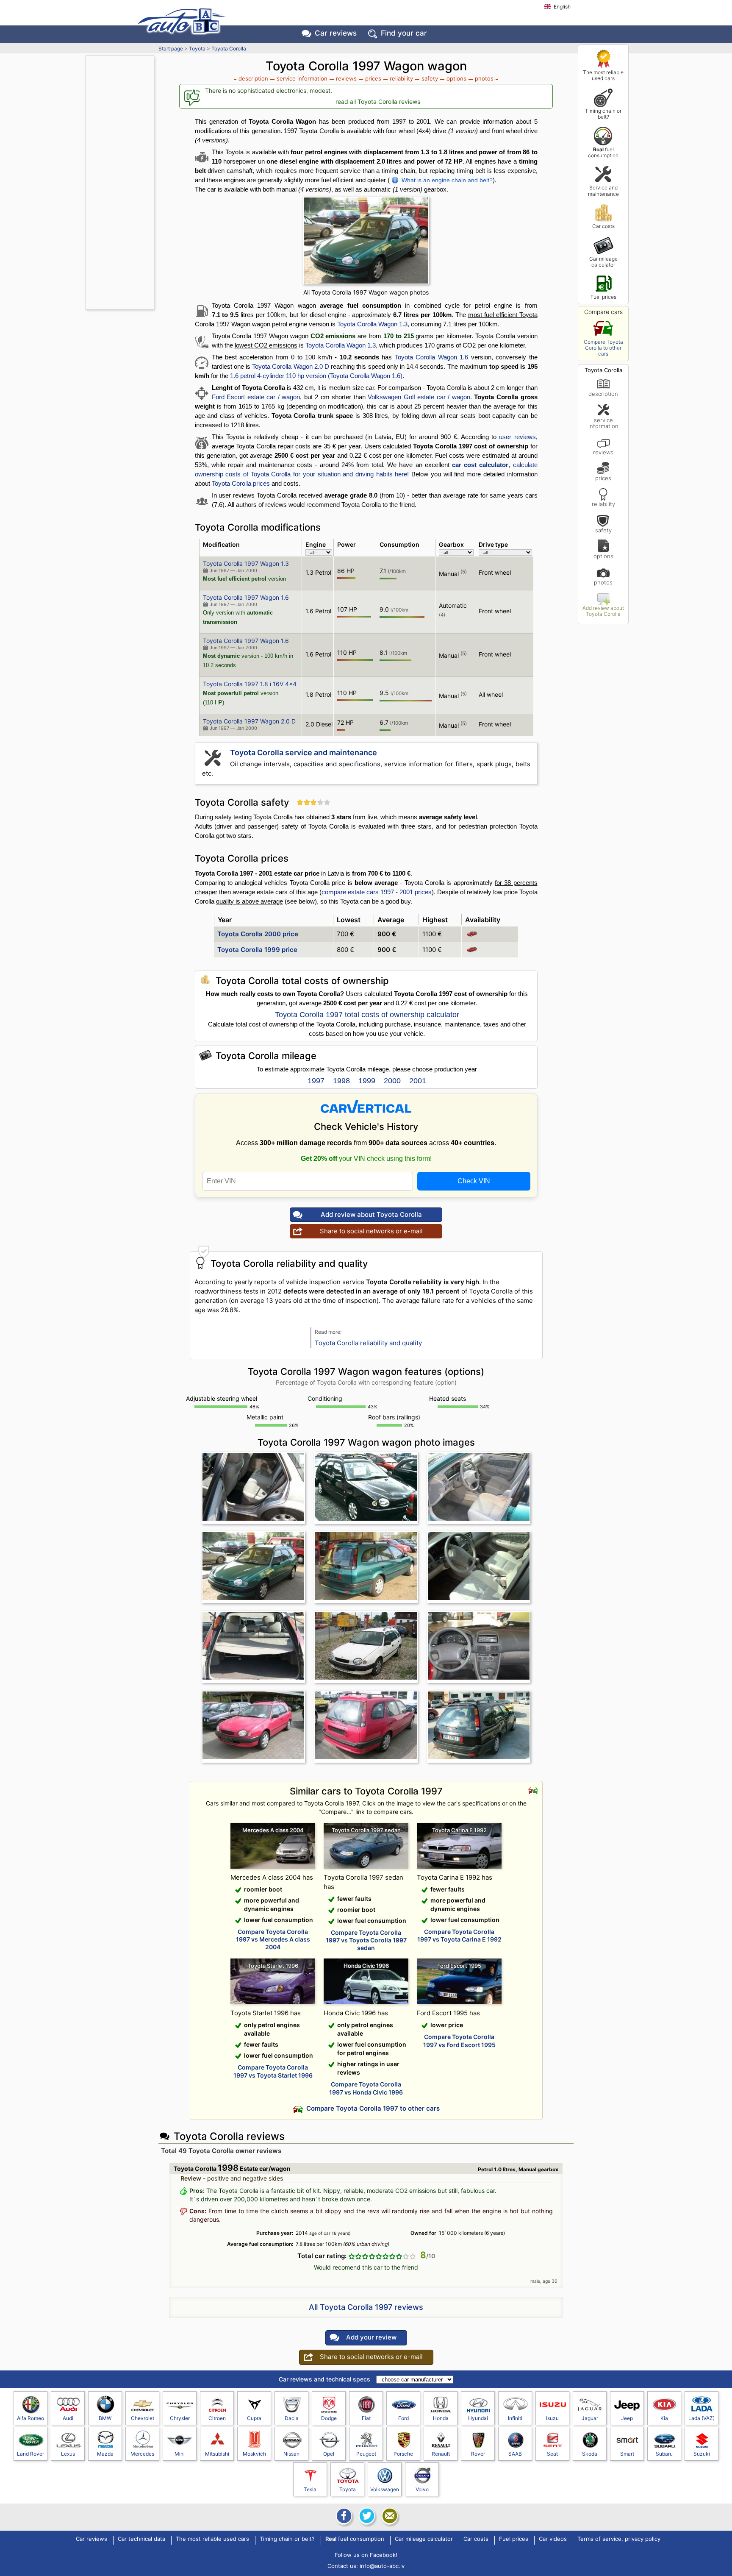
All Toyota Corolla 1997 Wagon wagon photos (366, 292)
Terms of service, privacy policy (619, 2539)
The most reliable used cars (603, 75)
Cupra (254, 2418)
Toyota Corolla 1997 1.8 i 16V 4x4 (250, 684)
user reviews (517, 437)
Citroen (217, 2418)
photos (603, 582)
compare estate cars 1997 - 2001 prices (377, 892)
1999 (367, 1081)
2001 (418, 1081)
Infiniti (515, 2418)
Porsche (403, 2454)
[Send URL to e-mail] (389, 2516)
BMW (105, 2418)
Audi (68, 2418)
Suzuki (702, 2454)
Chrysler (180, 2418)
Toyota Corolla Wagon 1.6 (431, 357)
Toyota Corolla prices (241, 483)
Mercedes (142, 2454)
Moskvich (254, 2454)
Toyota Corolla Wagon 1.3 (372, 324)
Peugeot (366, 2454)
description (603, 394)
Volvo (422, 2489)
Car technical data (141, 2539)
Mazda (105, 2454)
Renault (441, 2454)
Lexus (68, 2454)
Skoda (590, 2454)
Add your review (371, 2337)
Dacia (292, 2418)
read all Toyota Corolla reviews (378, 102)
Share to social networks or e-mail (371, 1231)
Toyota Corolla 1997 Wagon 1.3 (246, 563)
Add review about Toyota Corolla (603, 611)
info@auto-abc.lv (382, 2566)
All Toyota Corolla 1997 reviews (366, 2307)
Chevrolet (143, 2418)
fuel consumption (603, 152)
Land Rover (30, 2454)
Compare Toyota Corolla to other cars (603, 348)
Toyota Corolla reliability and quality (368, 1343)
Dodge (329, 2418)
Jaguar (590, 2418)
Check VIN (474, 1181)
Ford (403, 2418)
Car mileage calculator (603, 262)
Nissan (291, 2454)
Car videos (553, 2539)
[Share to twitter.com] (366, 2516)
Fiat (366, 2418)
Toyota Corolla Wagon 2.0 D (291, 366)
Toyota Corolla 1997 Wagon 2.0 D (249, 721)
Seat (552, 2454)
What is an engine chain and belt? (447, 180)
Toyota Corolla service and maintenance (304, 752)
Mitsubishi (217, 2454)
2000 (392, 1081)
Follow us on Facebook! (366, 2555)
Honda (441, 2418)
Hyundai (478, 2418)
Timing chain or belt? (603, 114)
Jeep (627, 2418)
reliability (603, 504)
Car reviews (336, 33)
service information (603, 423)
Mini (180, 2454)
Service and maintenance (603, 191)
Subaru (664, 2454)
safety (603, 530)
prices (603, 478)
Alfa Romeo (30, 2418)
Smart (627, 2454)
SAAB (515, 2454)
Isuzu (552, 2418)
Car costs (603, 226)
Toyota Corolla (229, 49)
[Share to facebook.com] (343, 2516)
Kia (664, 2418)
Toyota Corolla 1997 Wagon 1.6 (246, 597)
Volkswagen (385, 2489)
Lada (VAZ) (701, 2418)
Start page (171, 49)
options (603, 556)
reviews (603, 452)
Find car (404, 33)
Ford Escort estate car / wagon (256, 397)
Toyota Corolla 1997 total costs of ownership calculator (367, 1015)
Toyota (197, 49)
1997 (316, 1081)
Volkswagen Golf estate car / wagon (419, 397)
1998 (341, 1081)
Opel (329, 2454)
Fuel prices (603, 297)
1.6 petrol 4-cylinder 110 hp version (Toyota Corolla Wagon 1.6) (316, 376)
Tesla (310, 2489)
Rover (478, 2454)
